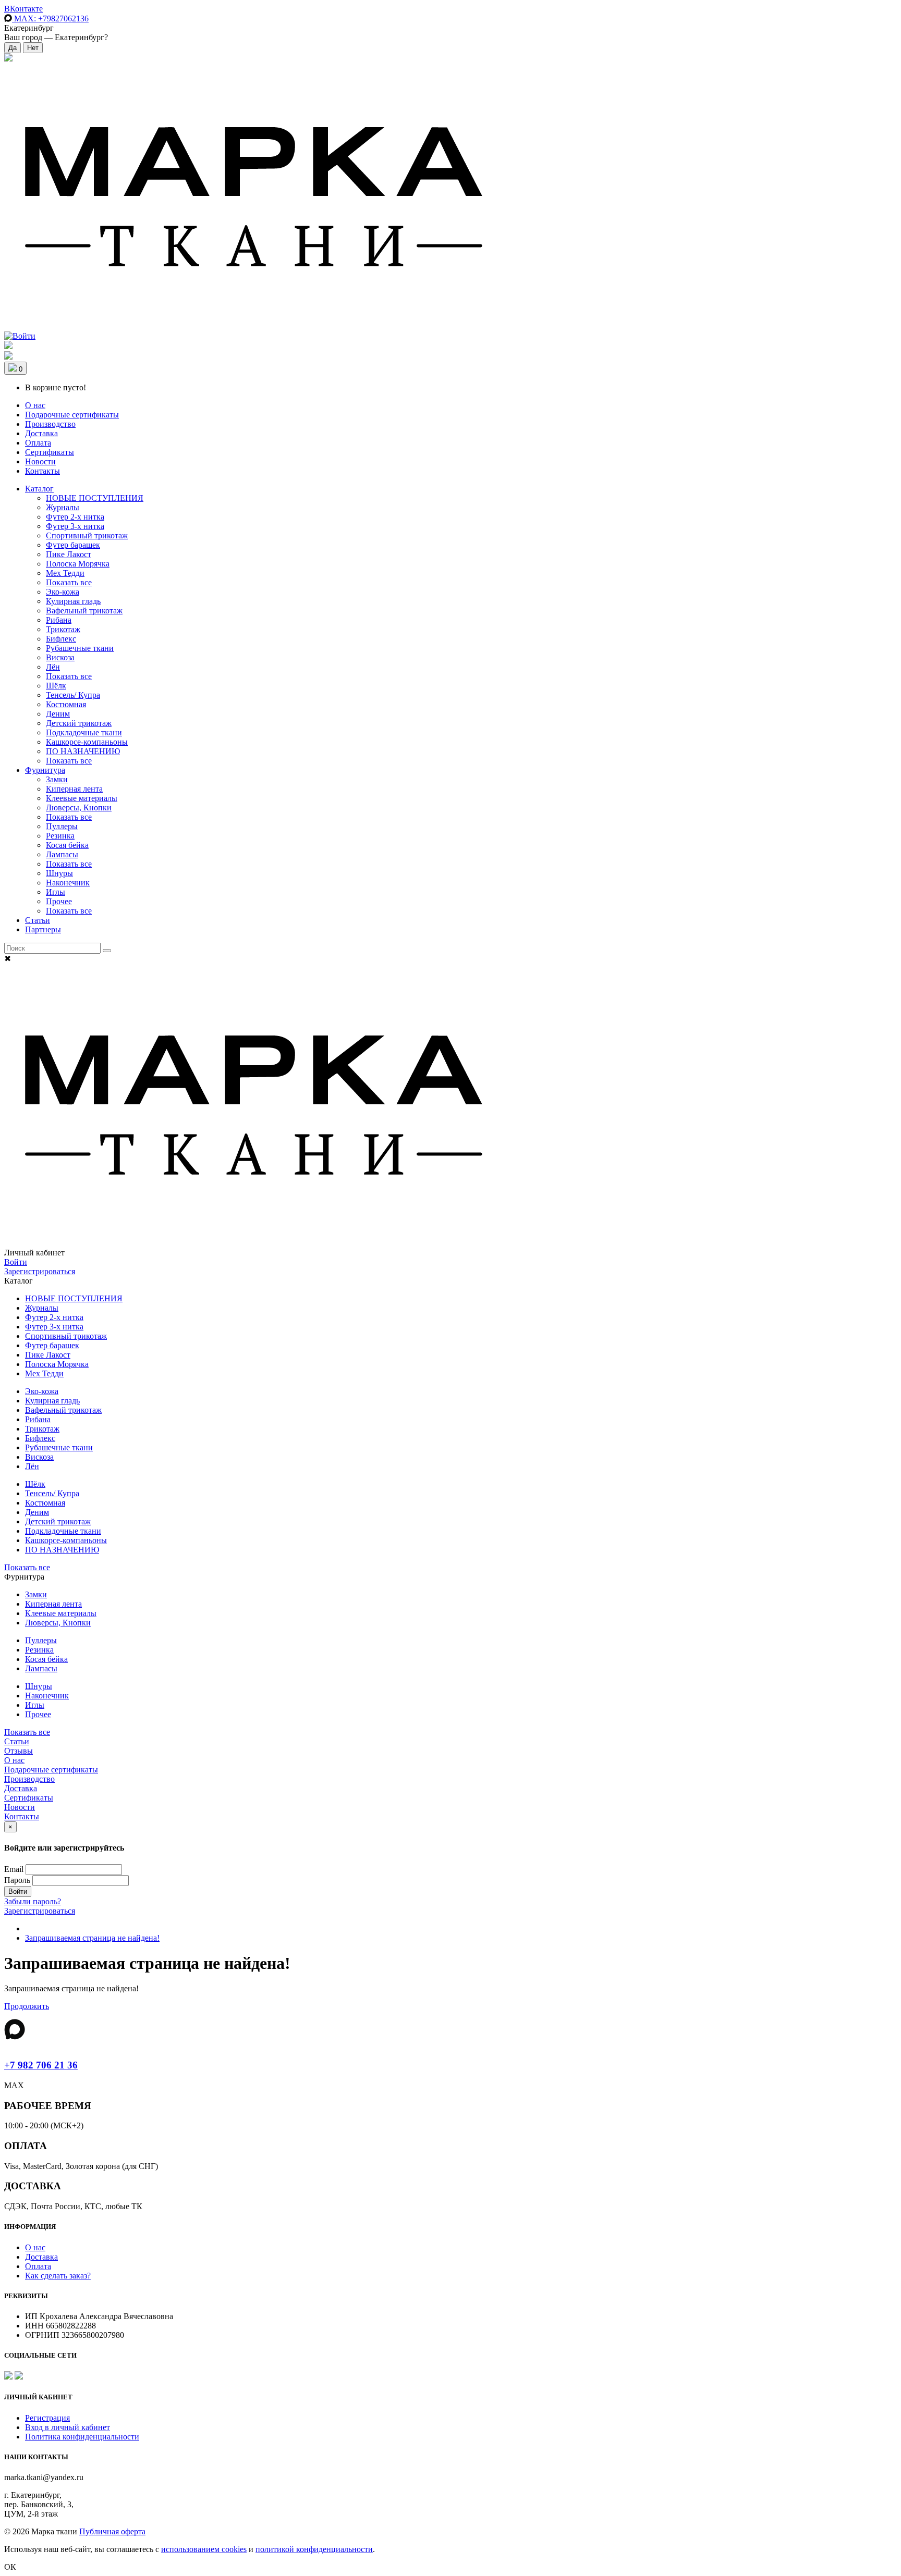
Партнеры (43, 929)
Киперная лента (74, 789)
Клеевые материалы (82, 798)
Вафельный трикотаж (84, 611)
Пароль (17, 1880)
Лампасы (62, 854)
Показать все (69, 582)
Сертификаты (50, 452)
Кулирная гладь (73, 601)
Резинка (60, 836)
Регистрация (47, 2418)
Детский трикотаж (79, 723)
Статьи (38, 920)
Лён (53, 667)
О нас (35, 405)
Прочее (59, 901)
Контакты (42, 471)
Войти (16, 1262)
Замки (57, 779)
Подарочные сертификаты (72, 415)
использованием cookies (204, 2549)
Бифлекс (61, 639)
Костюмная (66, 704)
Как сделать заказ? (58, 2276)
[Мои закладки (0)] (8, 59)
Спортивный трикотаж (87, 535)
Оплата (38, 443)
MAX (50, 19)
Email (14, 1869)
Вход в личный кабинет (68, 2427)
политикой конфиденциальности (314, 2549)
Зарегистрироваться (40, 1271)
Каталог (39, 489)
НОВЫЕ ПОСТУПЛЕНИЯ (95, 498)
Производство (50, 424)
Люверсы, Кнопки (79, 808)
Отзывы (19, 1751)
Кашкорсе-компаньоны (87, 742)
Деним (58, 714)
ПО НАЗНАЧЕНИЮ (83, 751)
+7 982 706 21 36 (41, 2065)
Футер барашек (73, 545)
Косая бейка (67, 845)
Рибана (59, 620)
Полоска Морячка (78, 564)
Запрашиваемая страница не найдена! (92, 1938)
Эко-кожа (63, 592)
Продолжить (27, 2006)
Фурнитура (45, 770)
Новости (40, 461)
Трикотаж (63, 629)
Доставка (41, 433)
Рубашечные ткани (80, 648)
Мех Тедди (65, 573)
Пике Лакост (69, 554)
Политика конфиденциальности (82, 2437)
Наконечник (68, 883)
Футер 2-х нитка (75, 517)
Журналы (63, 507)
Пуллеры (62, 826)
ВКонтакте (23, 9)
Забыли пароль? (33, 1901)
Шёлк (56, 686)
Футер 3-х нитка (75, 526)
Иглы (56, 892)
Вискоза (60, 657)
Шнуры (59, 873)
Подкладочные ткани (84, 732)
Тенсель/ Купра (73, 695)
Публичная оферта (112, 2531)
